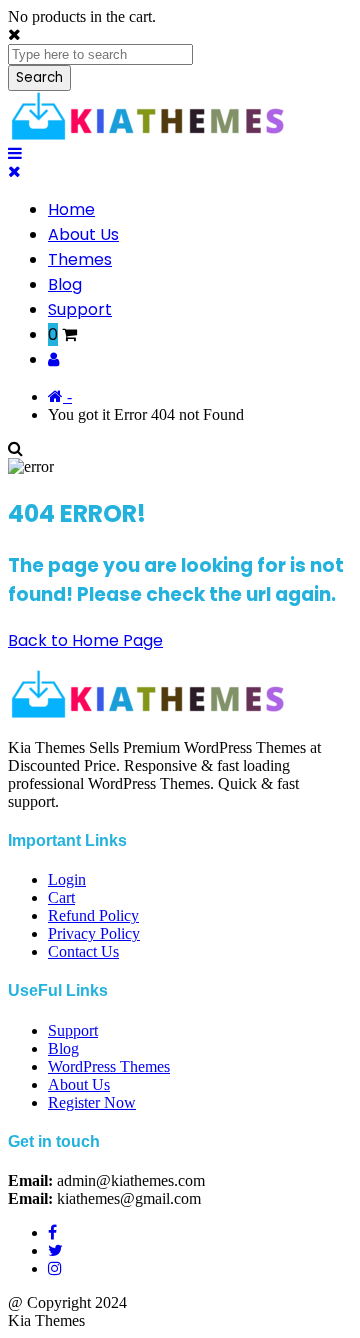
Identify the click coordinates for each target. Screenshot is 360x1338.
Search (39, 77)
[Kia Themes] (150, 135)
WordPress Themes (109, 1066)
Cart (61, 897)
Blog (65, 284)
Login (67, 879)
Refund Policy (93, 915)
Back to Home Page (85, 640)
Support (80, 309)
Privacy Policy (94, 933)
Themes (80, 259)
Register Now (92, 1102)
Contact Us (83, 951)
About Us (83, 234)
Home (71, 209)
